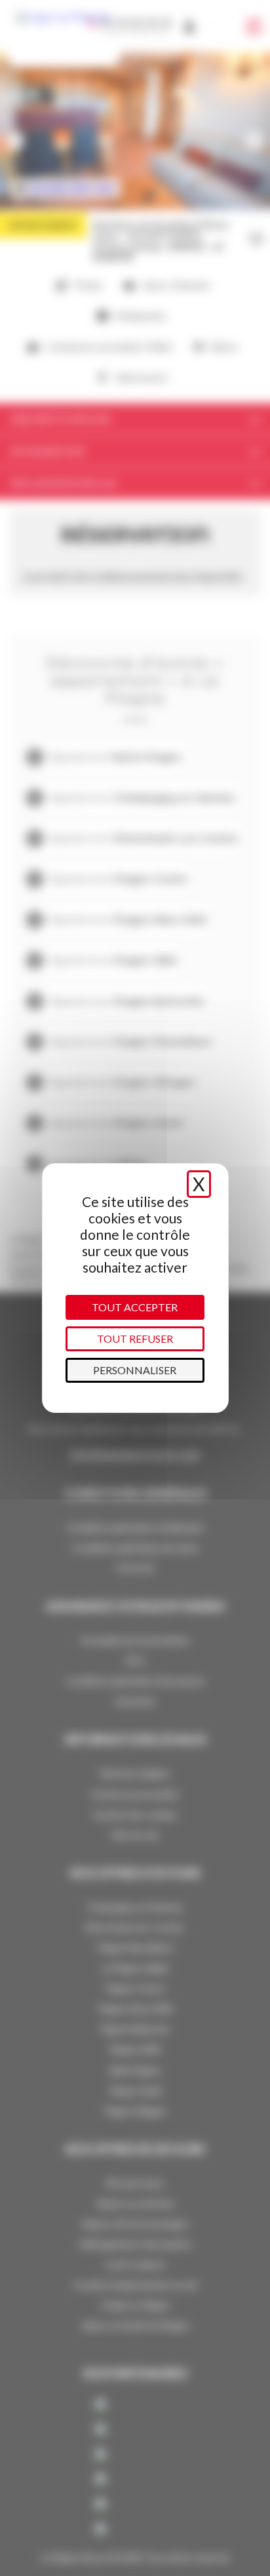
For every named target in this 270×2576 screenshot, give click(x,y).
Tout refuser (135, 1338)
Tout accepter (135, 1307)
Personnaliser (135, 1370)
